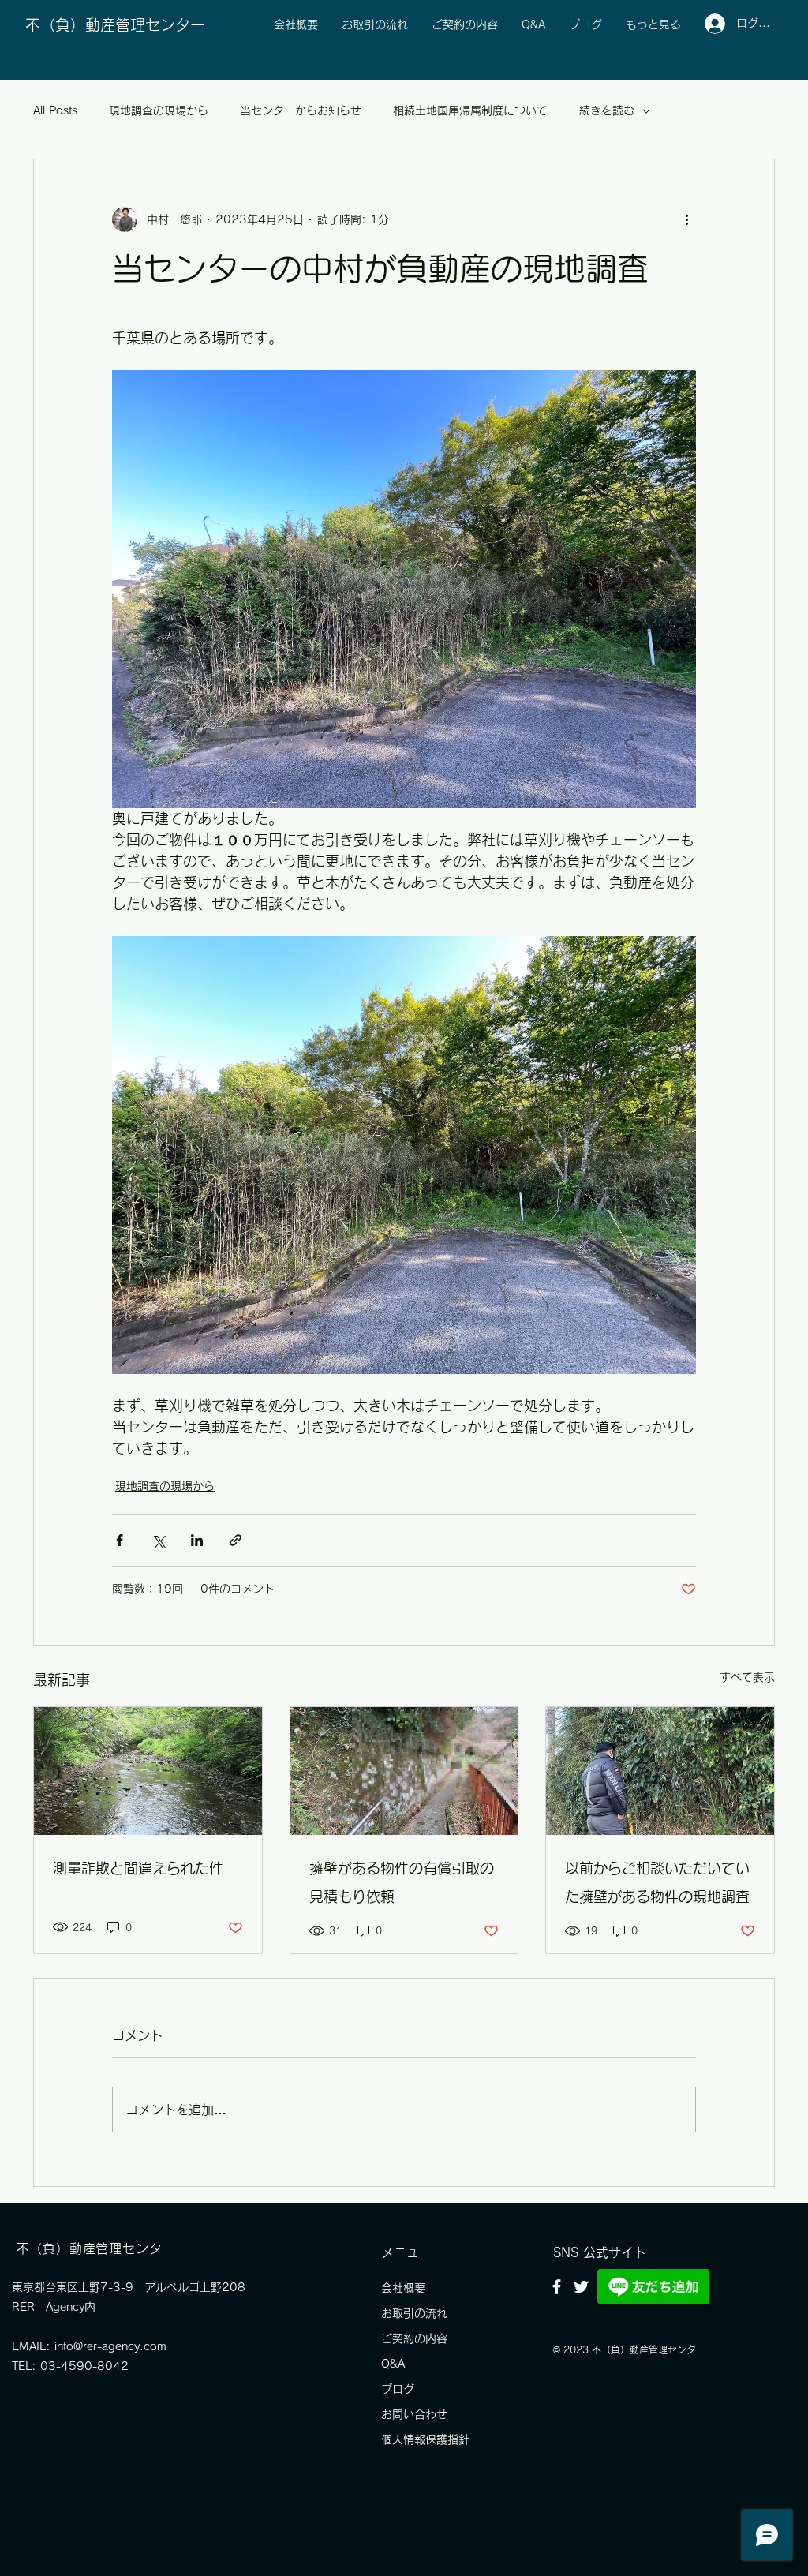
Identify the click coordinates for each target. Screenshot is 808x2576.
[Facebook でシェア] (120, 1540)
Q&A (393, 2364)
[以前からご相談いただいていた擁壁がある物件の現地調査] (660, 1771)
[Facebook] (557, 2287)
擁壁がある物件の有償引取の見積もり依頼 (402, 1882)
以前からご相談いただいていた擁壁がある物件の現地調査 (657, 1882)
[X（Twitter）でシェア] (158, 1540)
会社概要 (403, 2288)
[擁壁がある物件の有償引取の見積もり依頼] (404, 1771)
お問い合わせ (414, 2414)
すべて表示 (747, 1677)
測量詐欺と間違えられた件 (138, 1868)
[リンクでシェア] (236, 1540)
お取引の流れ (414, 2313)
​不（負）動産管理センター (115, 25)
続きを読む (607, 110)
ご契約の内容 (414, 2338)
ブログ (398, 2389)
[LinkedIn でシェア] (197, 1540)
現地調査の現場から (159, 110)
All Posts (55, 110)
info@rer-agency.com (110, 2346)
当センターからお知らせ (301, 110)
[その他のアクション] (686, 219)
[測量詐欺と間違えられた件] (148, 1771)
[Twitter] (581, 2287)
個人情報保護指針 (425, 2439)
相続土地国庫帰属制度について (470, 110)
